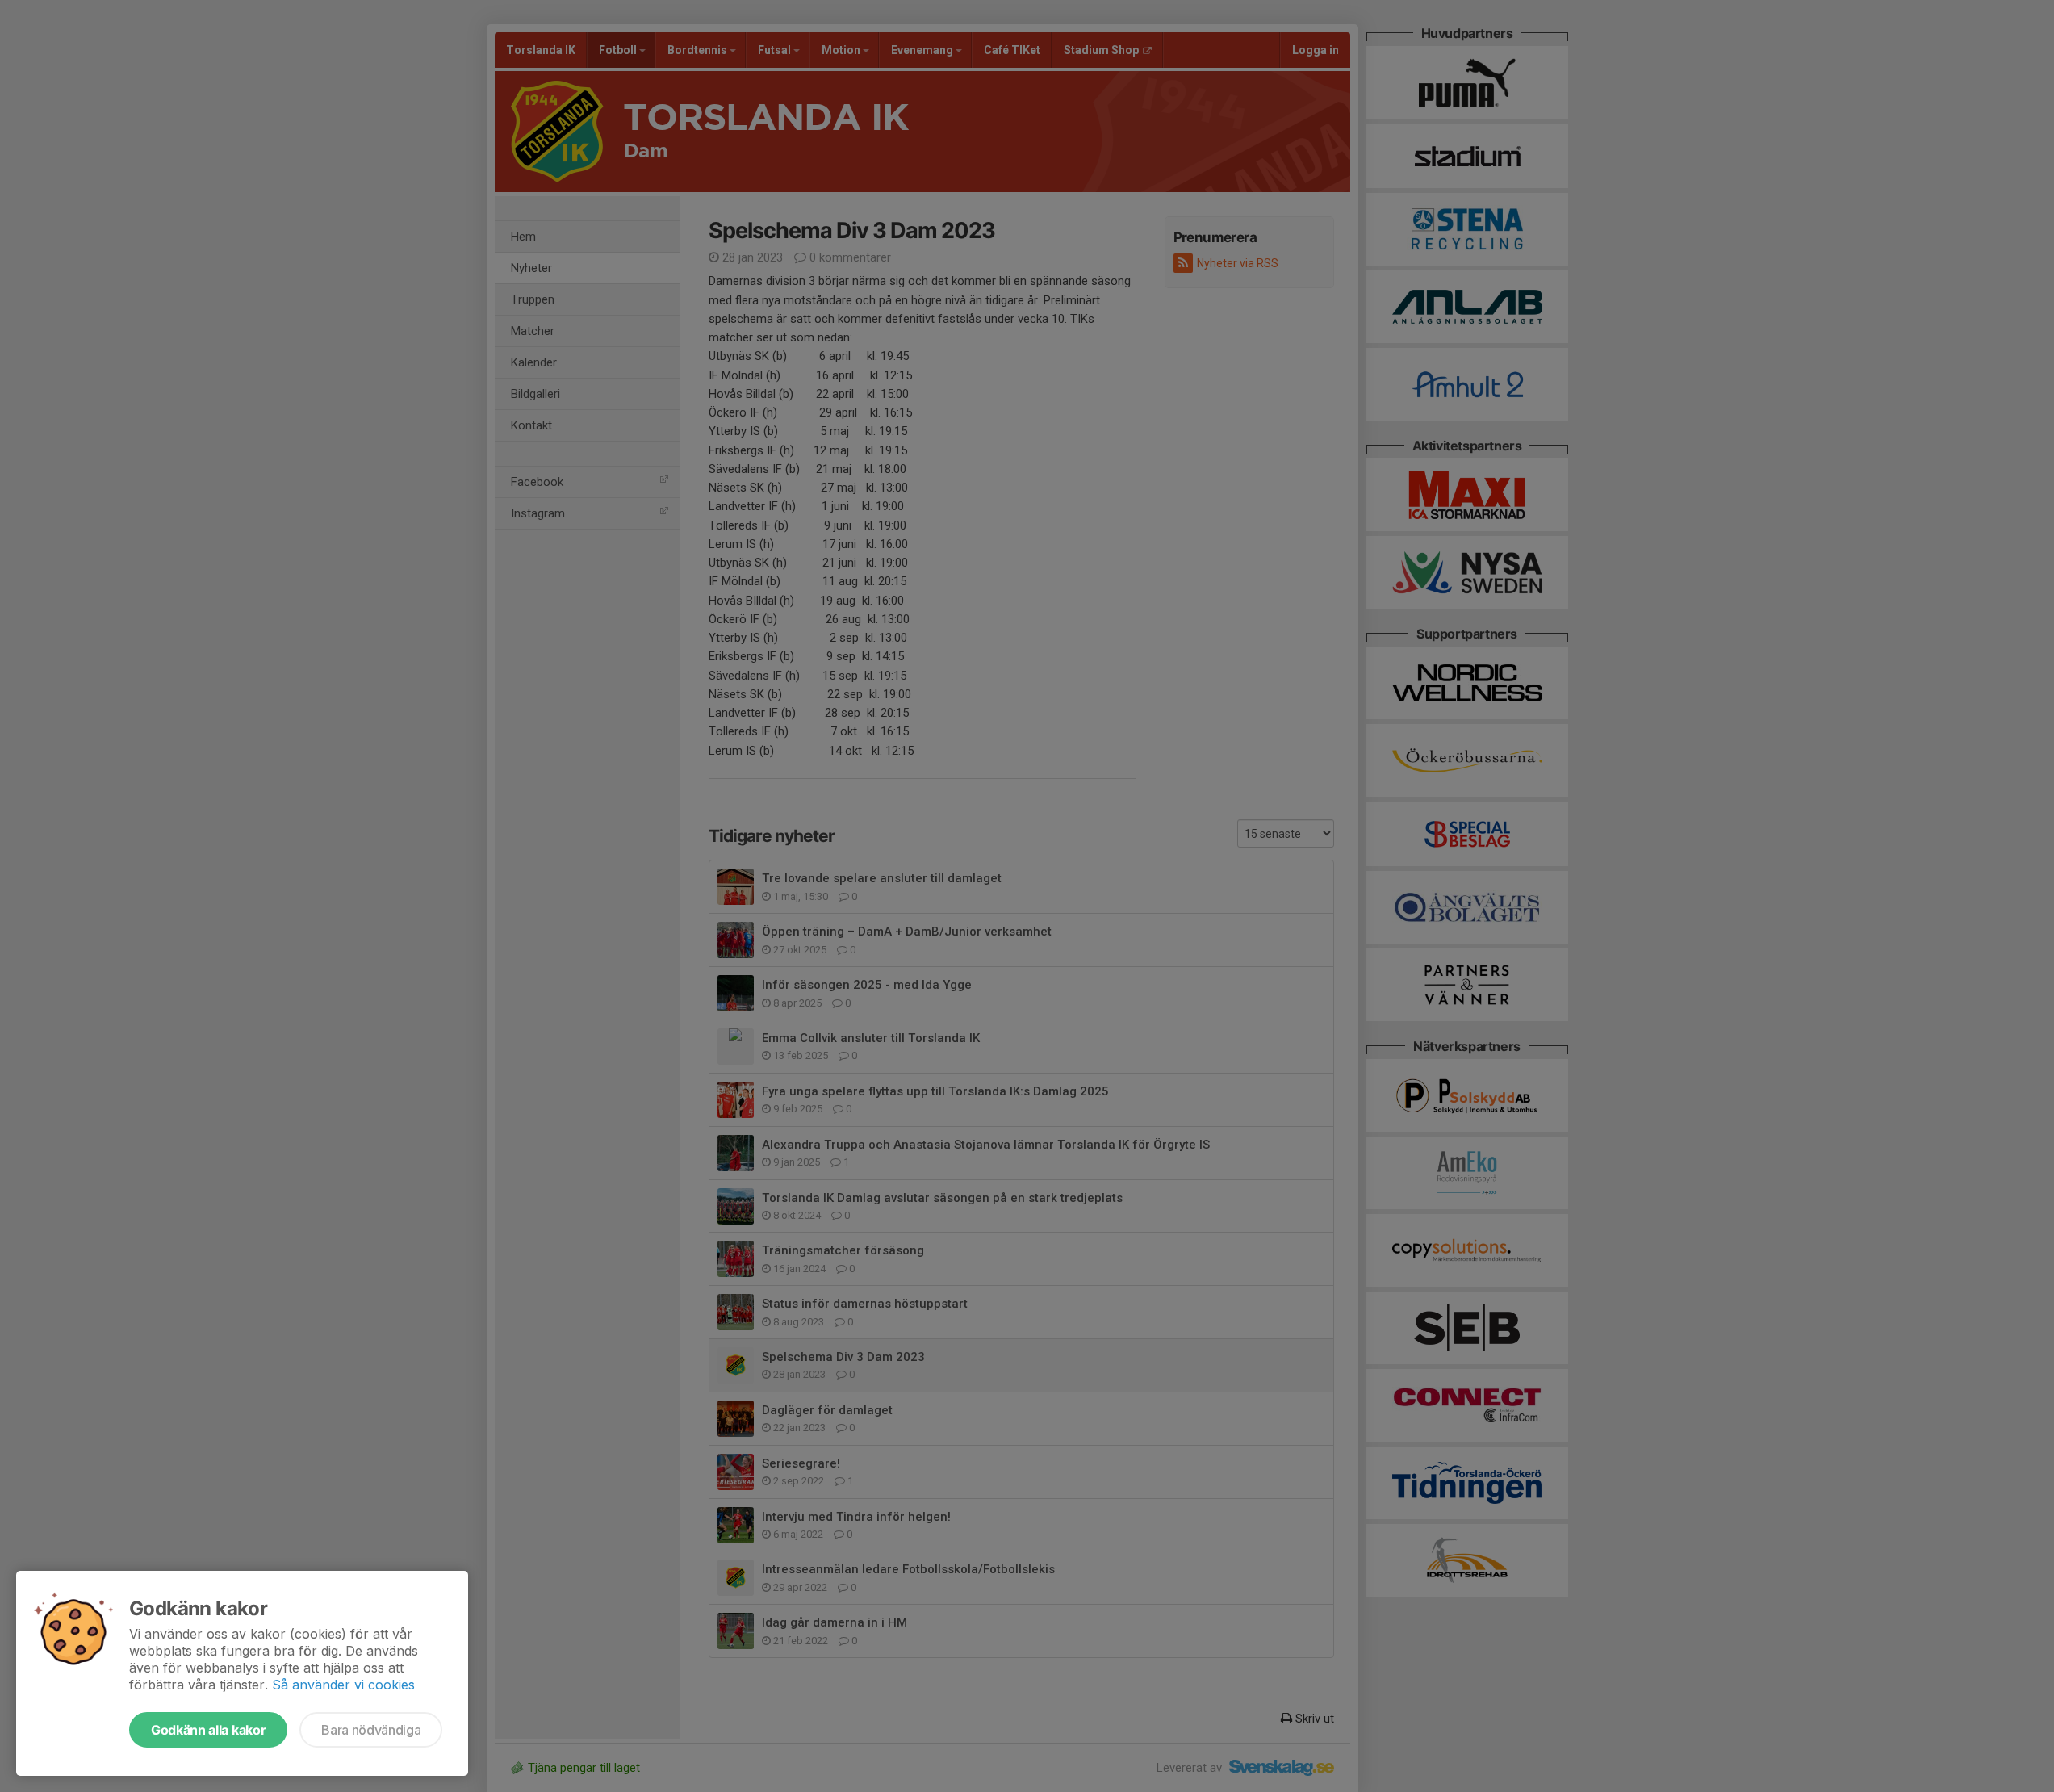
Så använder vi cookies (343, 1685)
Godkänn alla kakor (208, 1730)
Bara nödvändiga (371, 1730)
